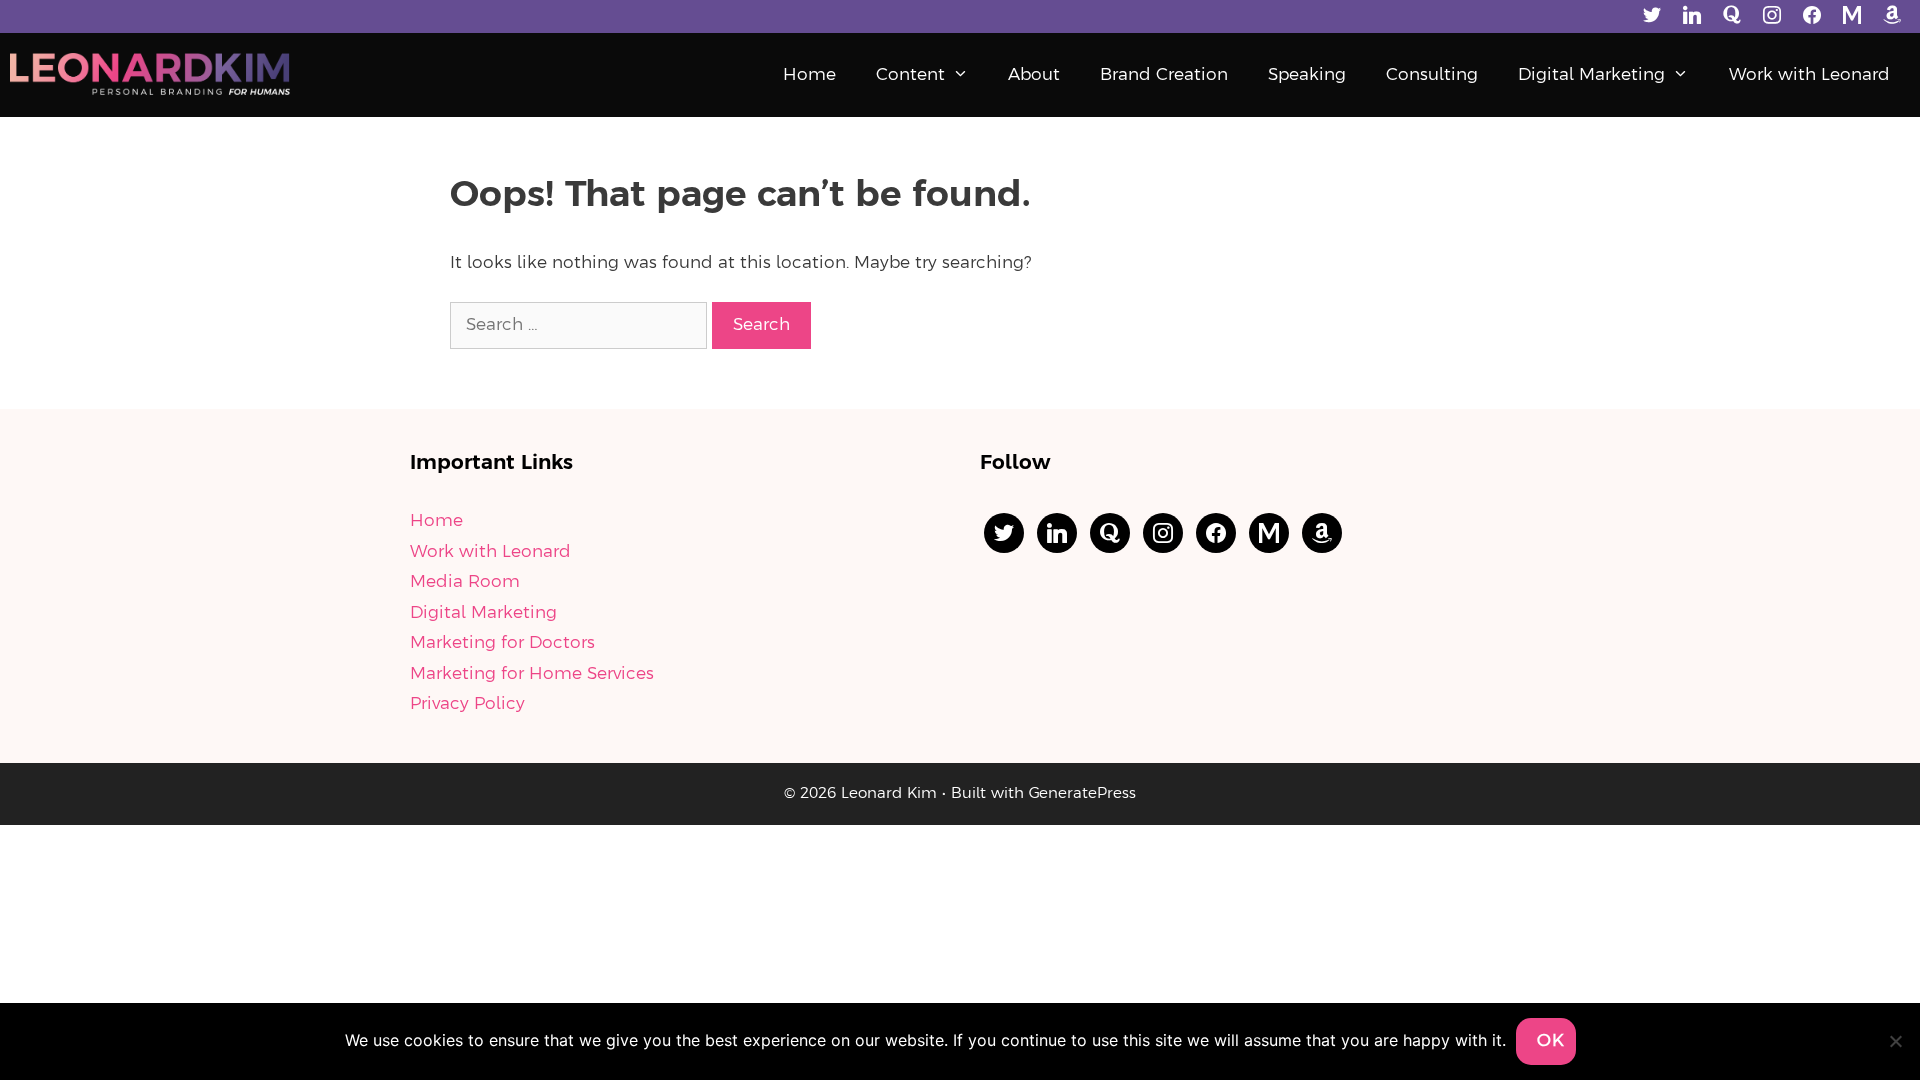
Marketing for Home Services (532, 674)
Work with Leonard (1809, 75)
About (1034, 75)
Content (910, 75)
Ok (1551, 1041)
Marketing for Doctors (502, 643)
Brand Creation (1164, 75)
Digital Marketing (1591, 75)
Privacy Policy (467, 704)
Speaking (1307, 75)
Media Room (465, 582)
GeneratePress (1082, 794)
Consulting (1432, 75)
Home (809, 75)
